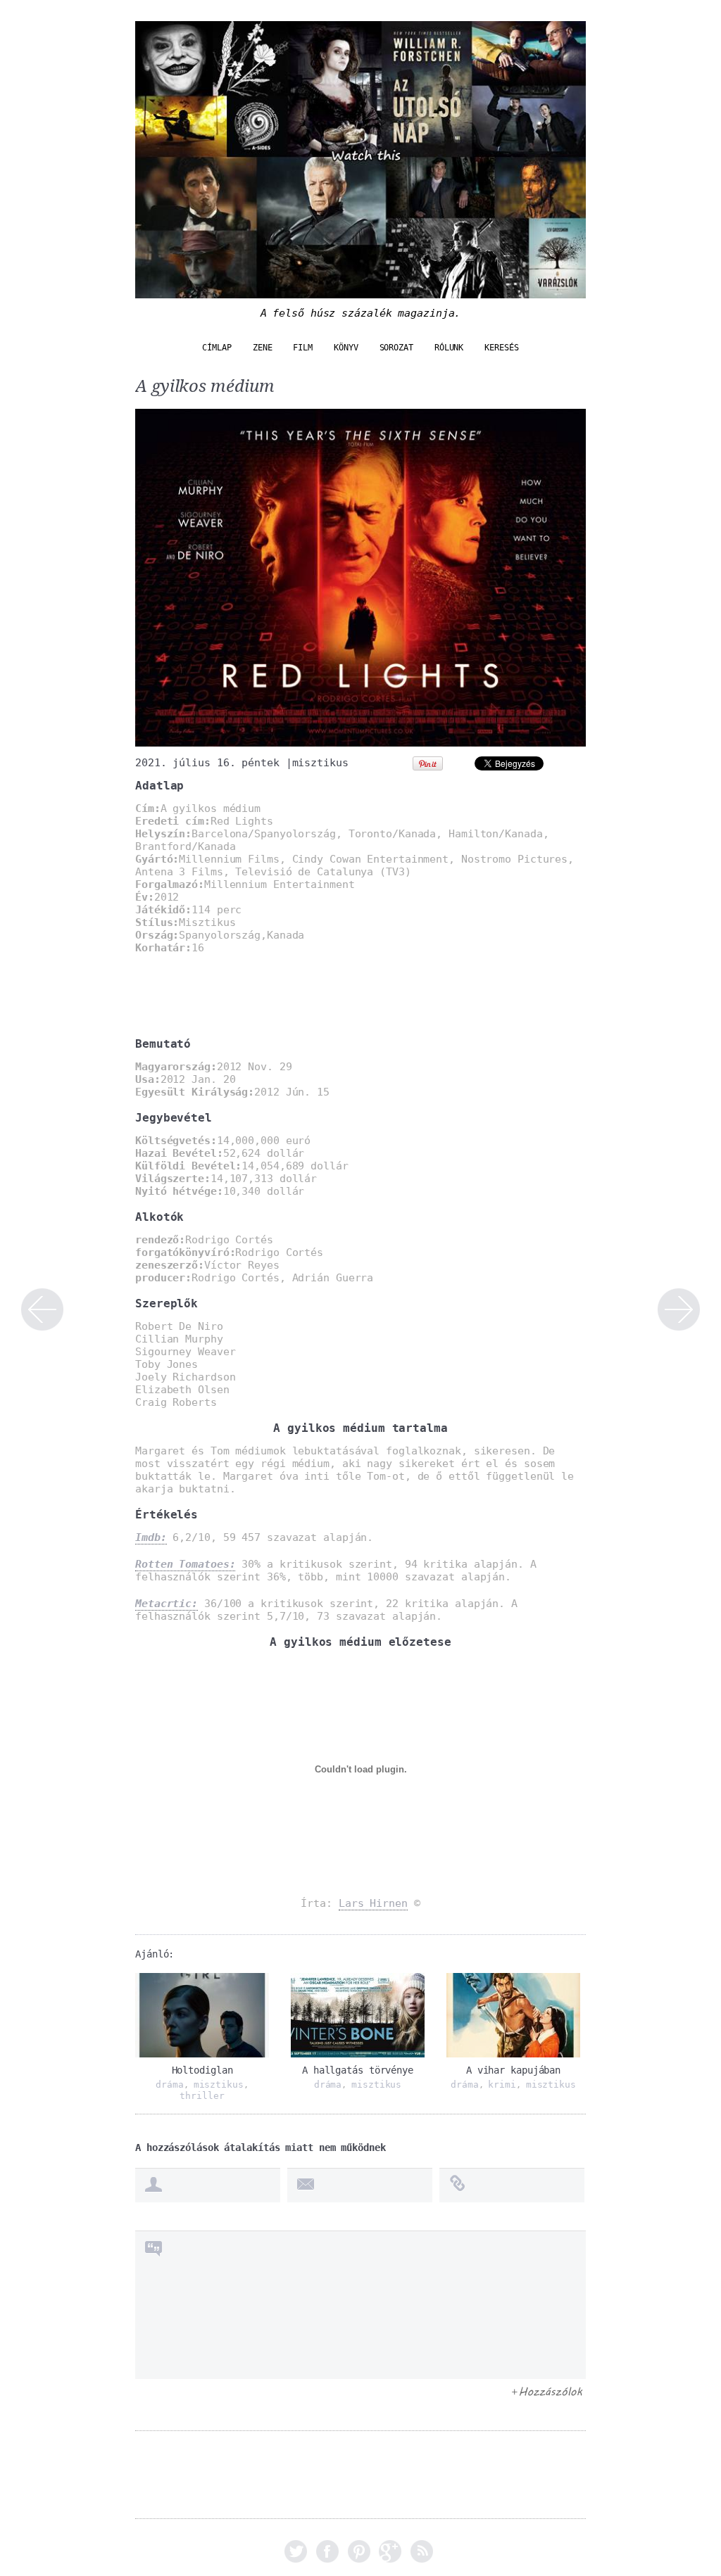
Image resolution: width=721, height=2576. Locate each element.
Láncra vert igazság (42, 1309)
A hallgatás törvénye (358, 2070)
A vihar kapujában (513, 2070)
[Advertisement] (300, 1015)
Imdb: (151, 1537)
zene (263, 348)
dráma (170, 2085)
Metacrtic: (167, 1604)
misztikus (320, 763)
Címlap (217, 348)
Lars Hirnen (373, 1903)
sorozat (396, 348)
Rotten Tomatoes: (185, 1564)
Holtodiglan (202, 2070)
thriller (202, 2096)
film (303, 348)
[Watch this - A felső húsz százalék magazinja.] (360, 291)
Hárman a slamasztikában (679, 1309)
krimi (502, 2085)
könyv (346, 348)
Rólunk (449, 348)
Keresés (501, 348)
